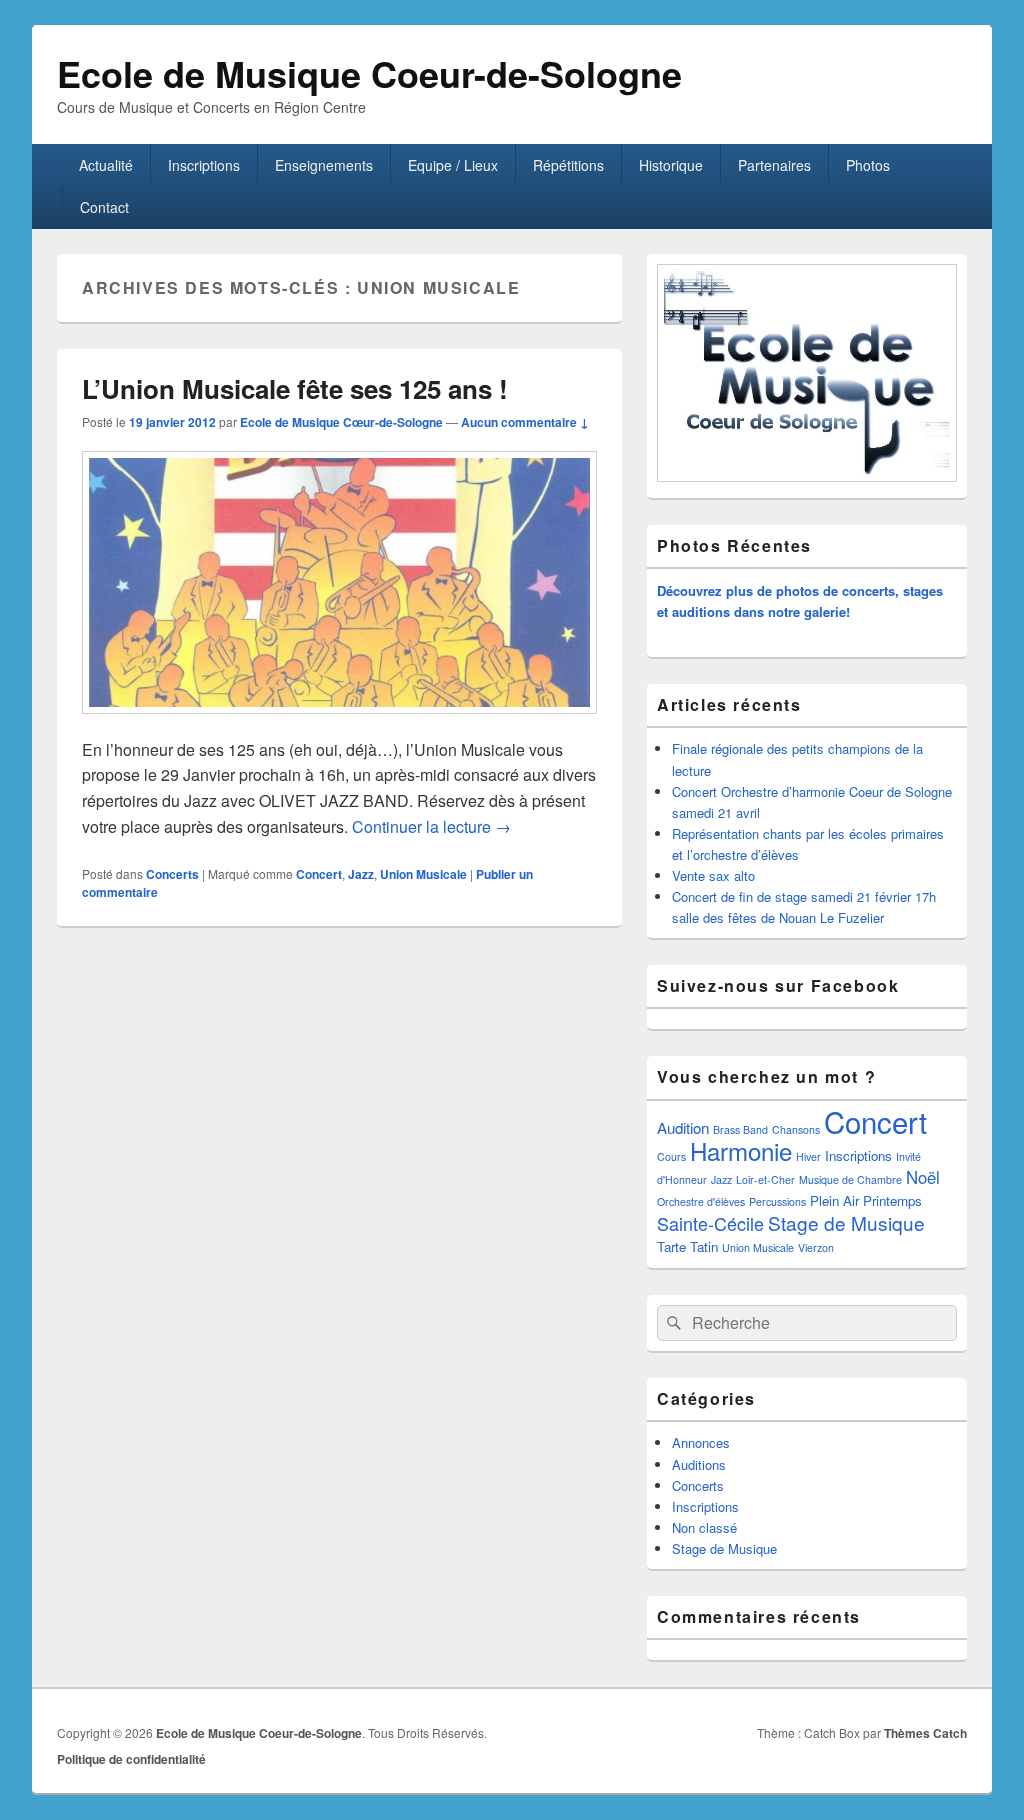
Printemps (892, 1200)
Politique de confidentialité (131, 1759)
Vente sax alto (713, 875)
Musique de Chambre (850, 1179)
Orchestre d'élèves (701, 1201)
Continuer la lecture (431, 826)
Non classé (704, 1527)
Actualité (106, 165)
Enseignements (324, 165)
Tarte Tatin (687, 1246)
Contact (104, 207)
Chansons (796, 1129)
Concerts (172, 874)
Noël (923, 1177)
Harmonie (741, 1150)
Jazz (361, 874)
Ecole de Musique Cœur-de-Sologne (341, 422)
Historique (671, 165)
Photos (868, 165)
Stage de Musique (846, 1222)
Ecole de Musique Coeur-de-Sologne (369, 73)
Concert (319, 874)
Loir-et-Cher (765, 1179)
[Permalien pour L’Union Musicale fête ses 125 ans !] (339, 723)
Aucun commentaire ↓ (525, 422)
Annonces (701, 1442)
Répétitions (568, 165)
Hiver (808, 1156)
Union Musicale (423, 874)
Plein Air (834, 1200)
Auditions (699, 1464)
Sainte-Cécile (710, 1223)
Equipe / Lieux (453, 165)
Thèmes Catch (925, 1733)
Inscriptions (204, 165)
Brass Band (740, 1129)
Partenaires (774, 165)
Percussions (777, 1201)
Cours (671, 1156)
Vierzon (816, 1247)
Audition (683, 1127)
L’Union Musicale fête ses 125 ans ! (295, 388)
